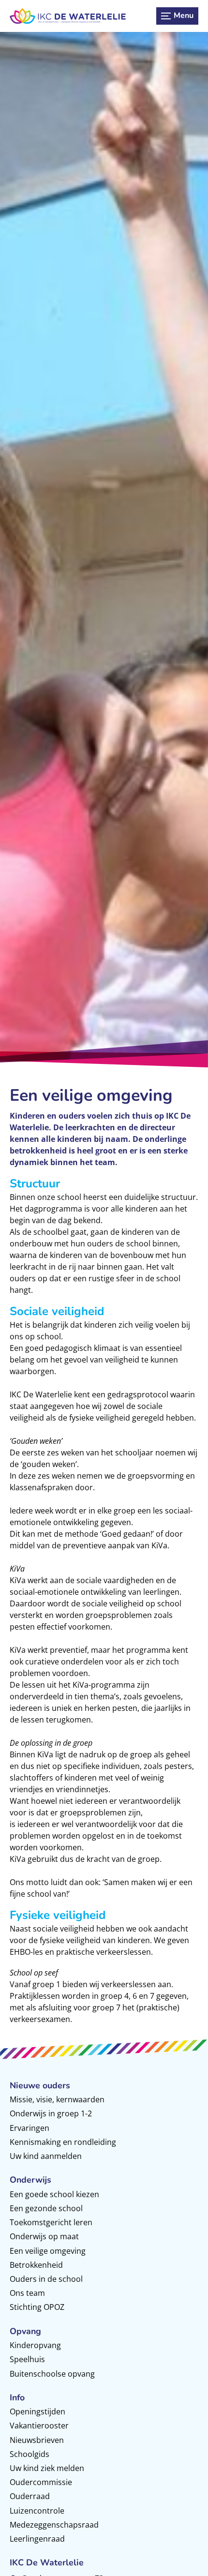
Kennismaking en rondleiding (63, 2142)
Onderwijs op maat (44, 2236)
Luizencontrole (37, 2511)
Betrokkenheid (36, 2265)
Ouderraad (30, 2496)
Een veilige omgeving (48, 2251)
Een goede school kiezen (54, 2194)
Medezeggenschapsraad (54, 2525)
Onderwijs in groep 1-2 (51, 2113)
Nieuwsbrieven (37, 2440)
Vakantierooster (39, 2426)
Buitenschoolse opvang (52, 2374)
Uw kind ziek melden (47, 2468)
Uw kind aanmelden (46, 2156)
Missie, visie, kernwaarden (57, 2099)
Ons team (27, 2293)
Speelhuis (27, 2359)
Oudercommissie (41, 2482)
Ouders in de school (46, 2279)
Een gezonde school (46, 2208)
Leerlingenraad (37, 2539)
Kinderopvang (35, 2345)
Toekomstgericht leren (51, 2222)
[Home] (68, 16)
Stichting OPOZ (37, 2307)
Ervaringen (30, 2128)
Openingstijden (37, 2411)
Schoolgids (30, 2454)
